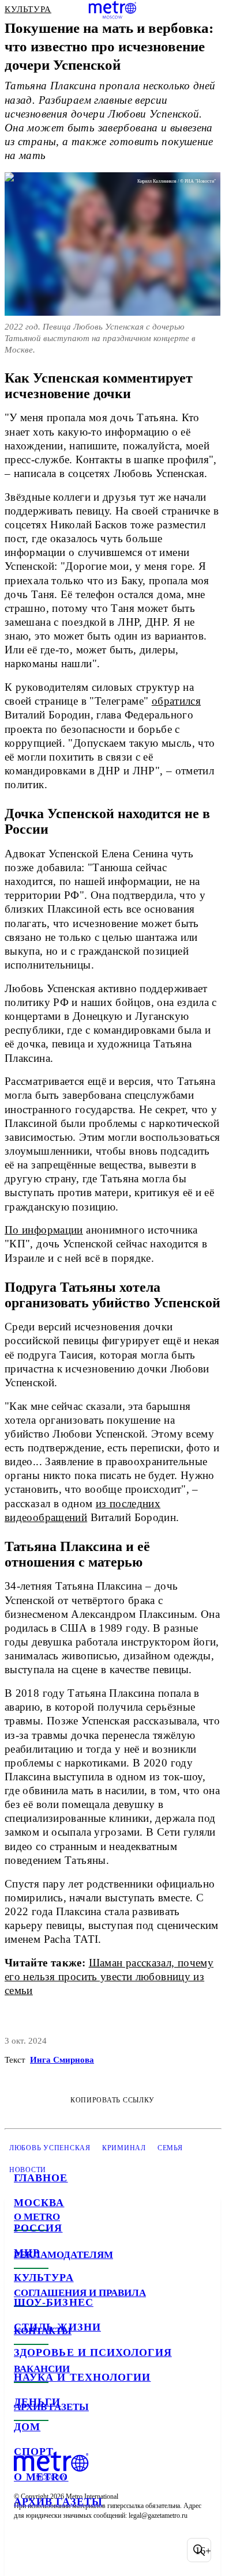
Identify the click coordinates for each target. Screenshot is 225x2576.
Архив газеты (58, 2502)
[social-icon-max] (115, 2550)
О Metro (41, 2477)
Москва (39, 2203)
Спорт (34, 2452)
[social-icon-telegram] (55, 2550)
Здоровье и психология (93, 2352)
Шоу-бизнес (54, 2302)
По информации (44, 1230)
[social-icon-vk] (25, 2550)
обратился (176, 701)
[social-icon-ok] (85, 2550)
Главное (41, 2178)
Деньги (37, 2402)
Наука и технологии (82, 2377)
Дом (27, 2427)
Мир (27, 2253)
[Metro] (113, 10)
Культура (44, 2278)
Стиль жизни (57, 2327)
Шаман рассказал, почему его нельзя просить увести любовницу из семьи (109, 1977)
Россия (38, 2228)
